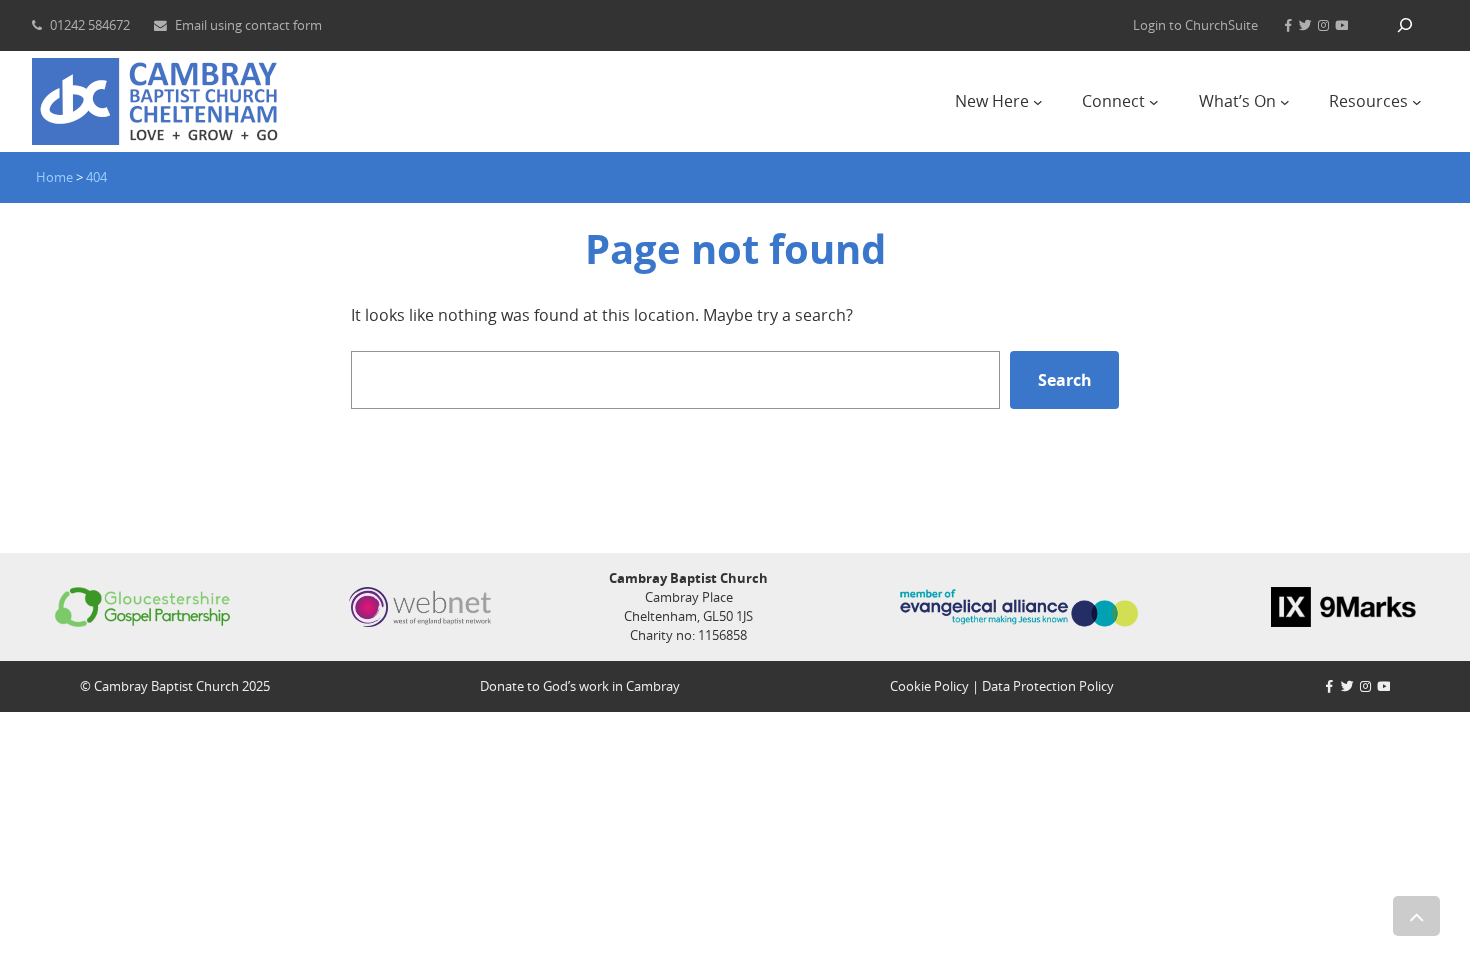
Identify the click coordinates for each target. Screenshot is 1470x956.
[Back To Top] (1416, 916)
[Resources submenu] (1417, 102)
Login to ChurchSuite (1195, 25)
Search (1065, 380)
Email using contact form (248, 25)
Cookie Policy (929, 686)
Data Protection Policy (1048, 686)
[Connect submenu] (1154, 102)
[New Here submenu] (1038, 102)
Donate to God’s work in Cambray (580, 686)
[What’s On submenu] (1285, 102)
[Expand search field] (1405, 25)
